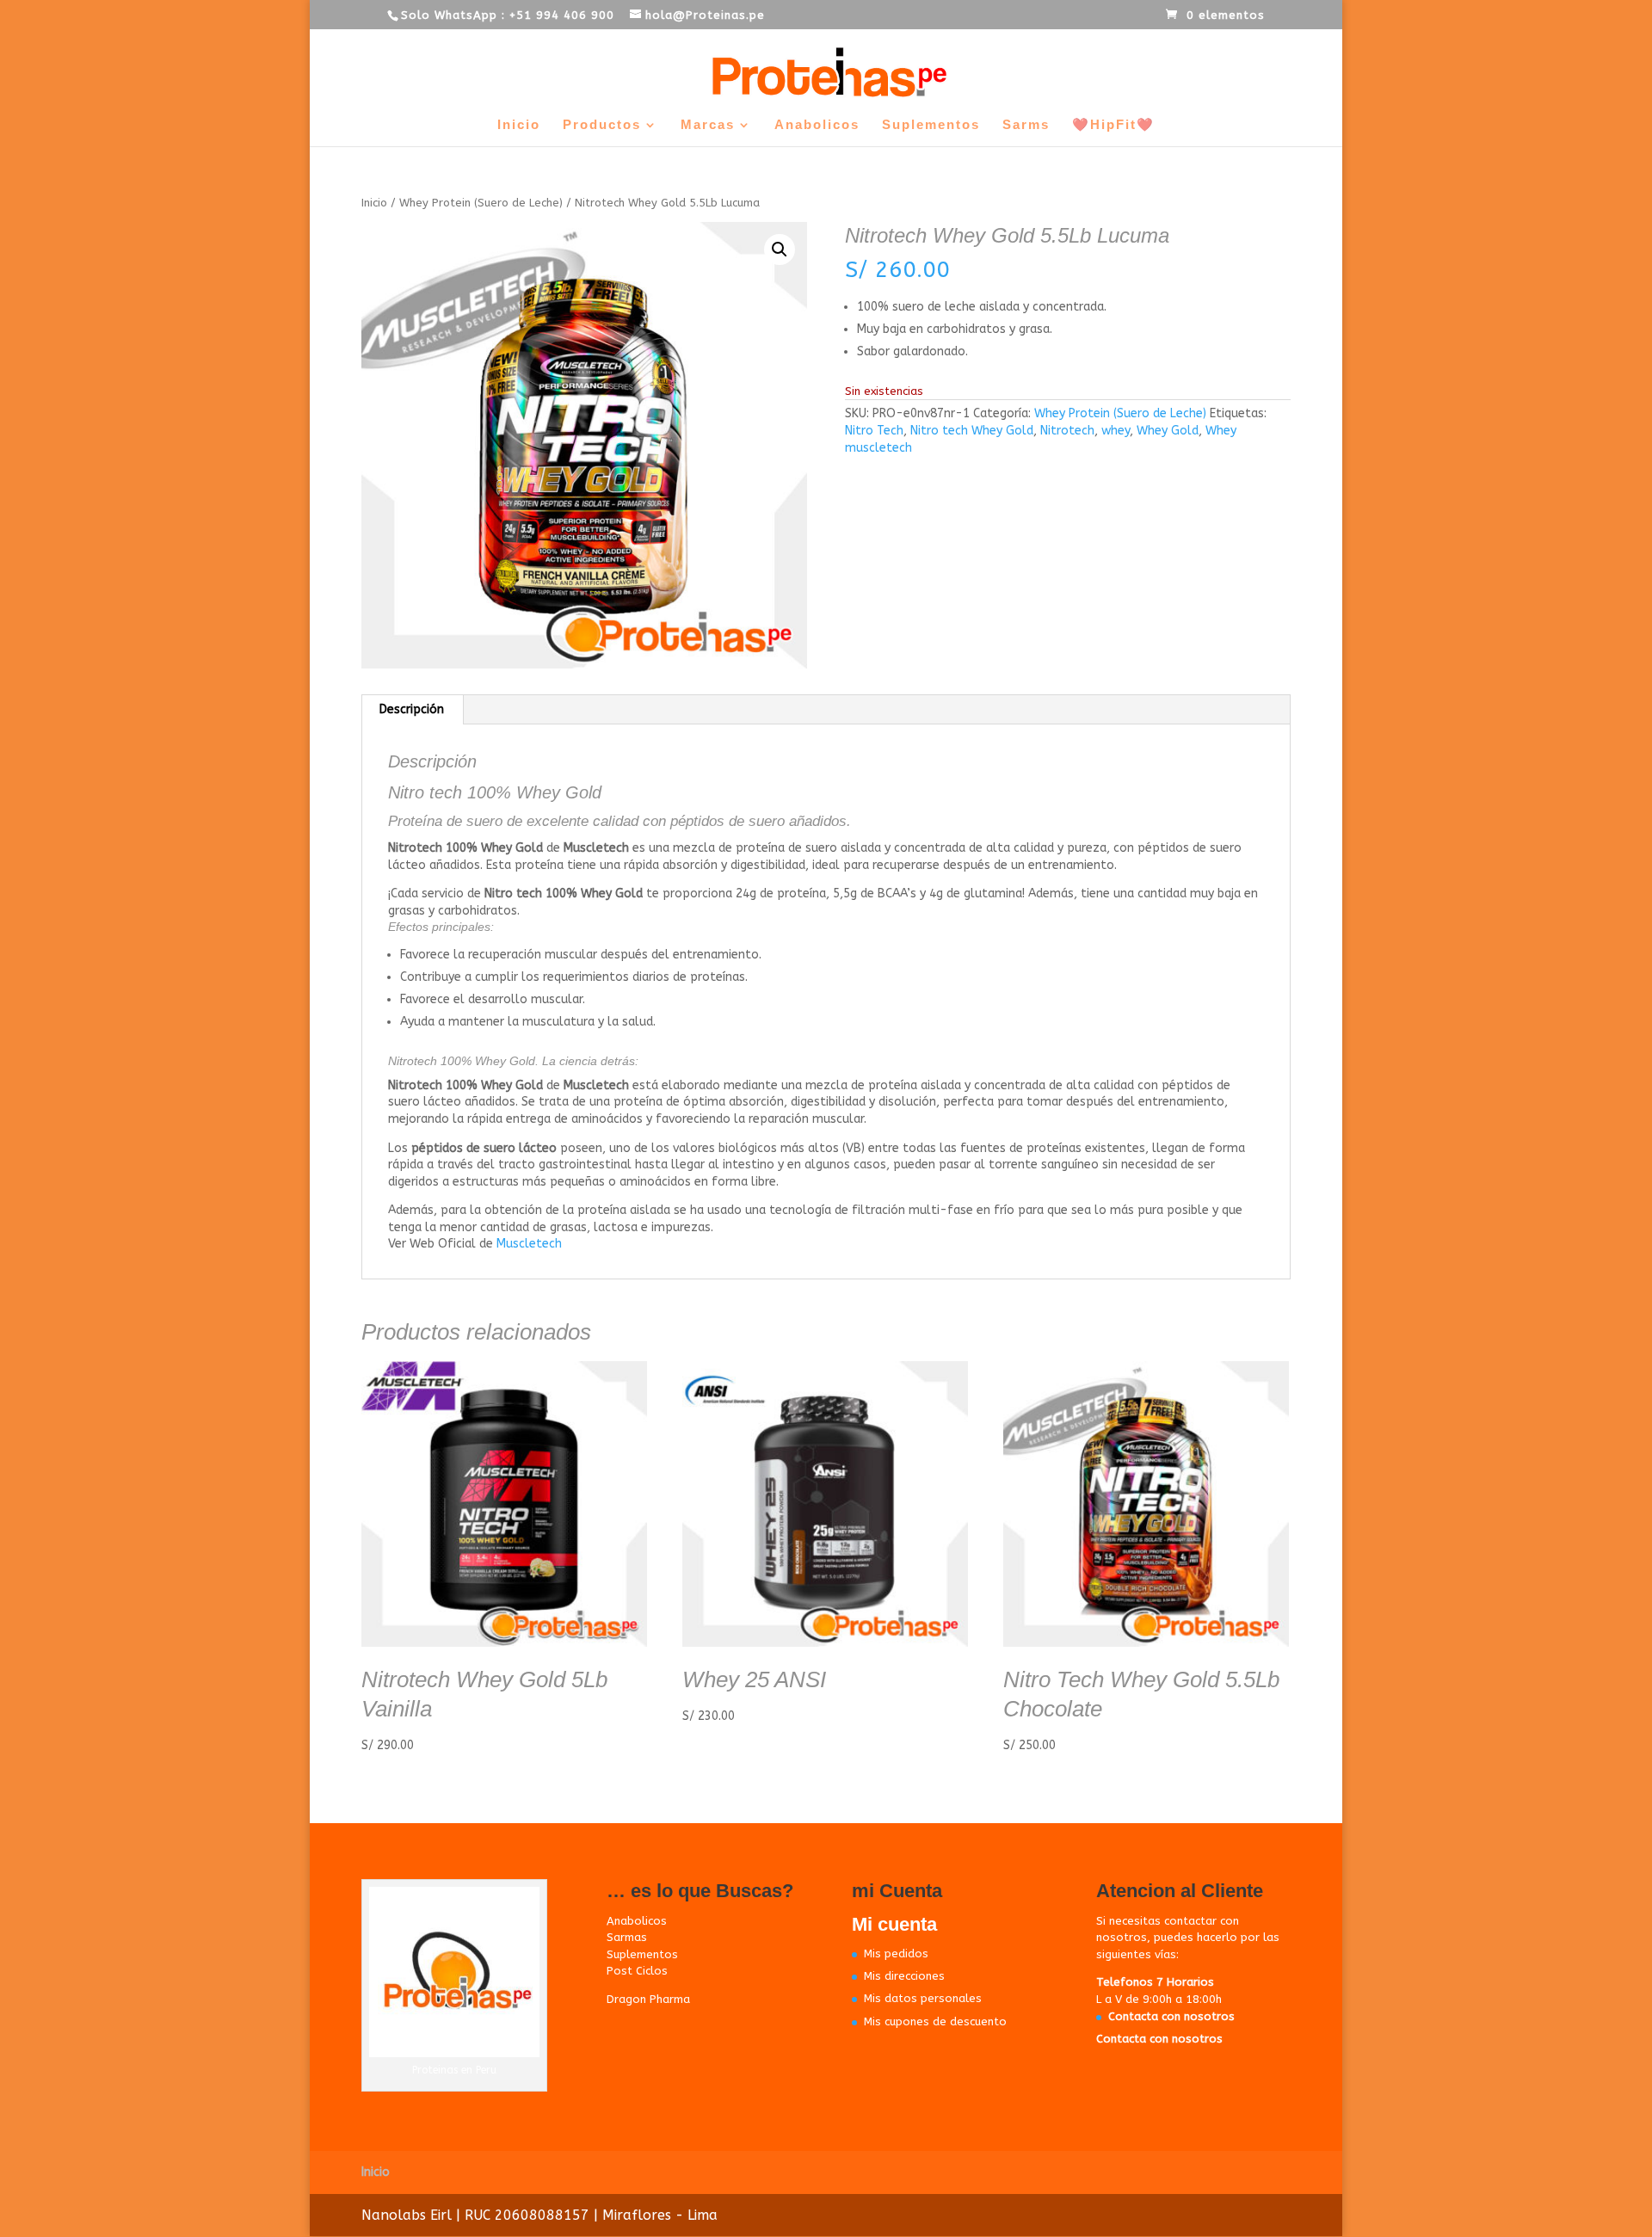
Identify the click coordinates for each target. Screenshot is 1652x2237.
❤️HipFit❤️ (1113, 125)
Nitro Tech (874, 431)
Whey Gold (1168, 431)
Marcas (708, 125)
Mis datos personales (923, 1998)
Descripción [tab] (412, 709)
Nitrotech (1067, 431)
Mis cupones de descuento (935, 2021)
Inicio (519, 125)
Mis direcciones (904, 1976)
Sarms (1026, 125)
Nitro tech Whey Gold (972, 431)
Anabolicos (817, 125)
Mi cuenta (894, 1924)
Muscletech (529, 1244)
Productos (602, 125)
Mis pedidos (896, 1954)
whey (1116, 431)
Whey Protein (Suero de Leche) (481, 203)
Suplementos (931, 125)
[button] (780, 250)
